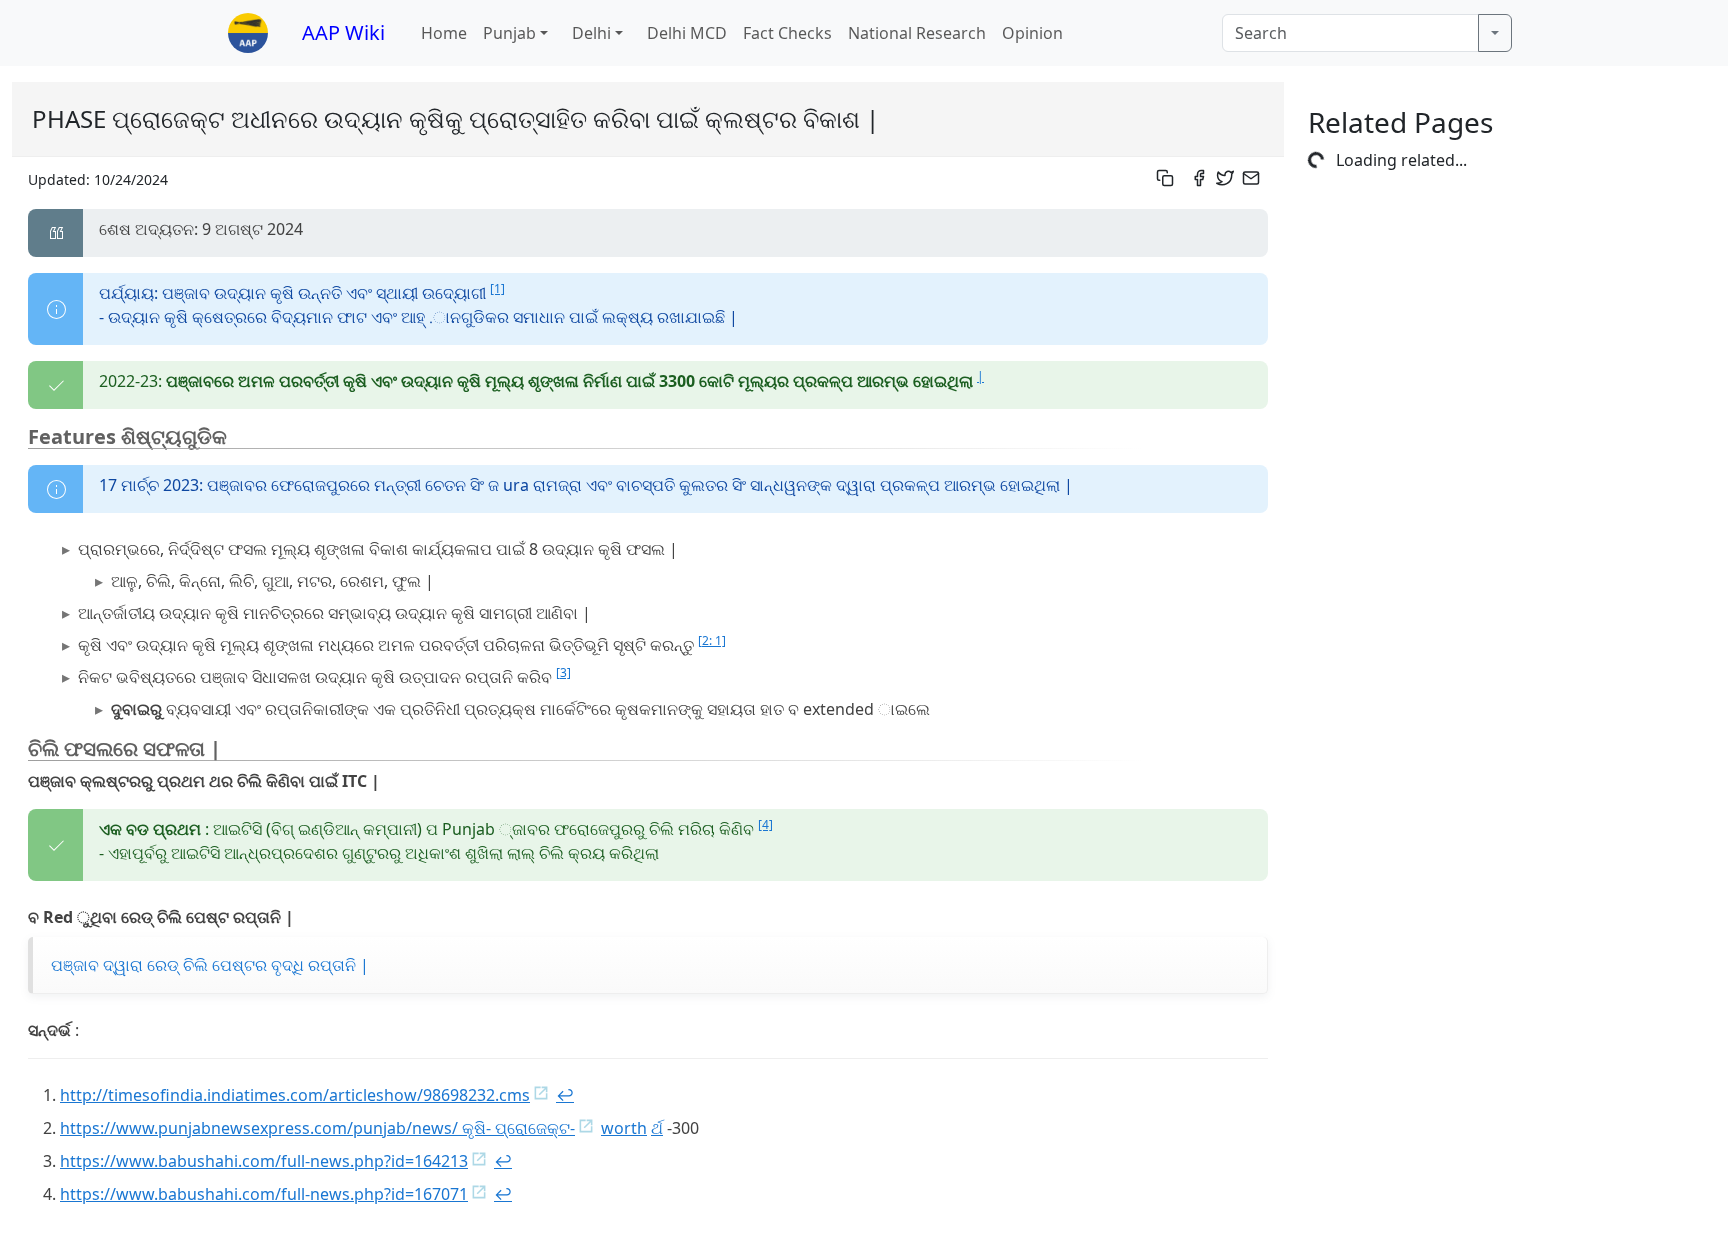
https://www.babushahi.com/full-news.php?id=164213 (264, 1161)
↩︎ (565, 1095)
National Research (917, 33)
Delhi (591, 33)
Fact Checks (787, 33)
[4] (765, 824)
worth (624, 1128)
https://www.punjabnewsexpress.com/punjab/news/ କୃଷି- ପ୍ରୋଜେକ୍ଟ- (317, 1128)
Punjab (509, 33)
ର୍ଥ (657, 1128)
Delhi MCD (687, 33)
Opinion (1032, 33)
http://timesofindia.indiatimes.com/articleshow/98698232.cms (295, 1095)
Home (444, 33)
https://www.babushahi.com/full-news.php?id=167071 (264, 1194)
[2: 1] (712, 640)
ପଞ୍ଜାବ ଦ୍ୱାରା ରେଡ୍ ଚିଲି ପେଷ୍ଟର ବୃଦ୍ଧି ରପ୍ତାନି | (210, 965)
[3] (563, 672)
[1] (497, 288)
